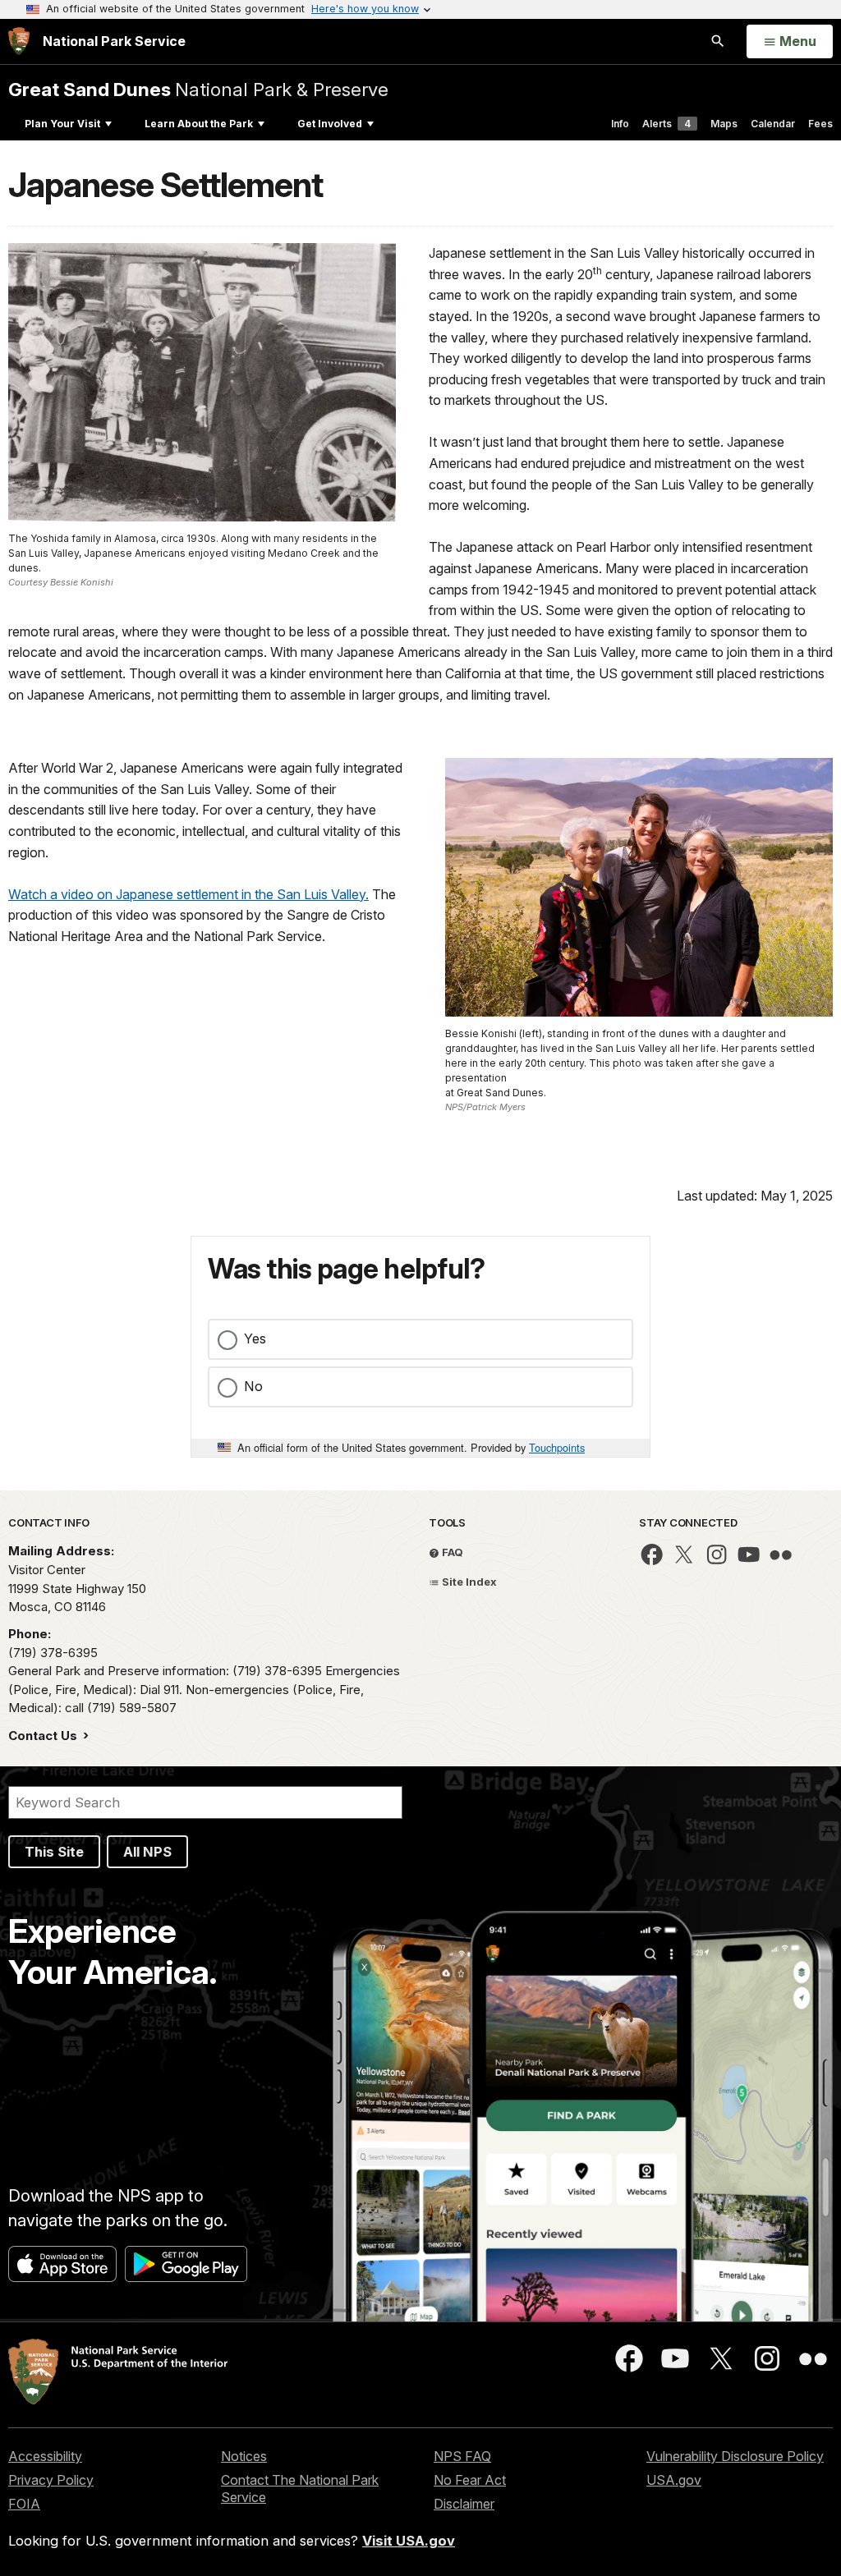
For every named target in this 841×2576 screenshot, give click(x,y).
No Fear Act (470, 2480)
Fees (820, 124)
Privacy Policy (51, 2480)
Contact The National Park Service (300, 2489)
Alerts (666, 124)
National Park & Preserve (198, 89)
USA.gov (674, 2480)
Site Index (468, 1582)
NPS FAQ (462, 2456)
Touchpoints (557, 1447)
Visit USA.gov (409, 2541)
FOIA (24, 2504)
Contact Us (44, 1736)
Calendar (773, 124)
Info (620, 124)
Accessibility (45, 2456)
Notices (244, 2456)
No (253, 1386)
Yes (255, 1339)
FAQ (451, 1552)
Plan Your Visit (62, 124)
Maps (724, 124)
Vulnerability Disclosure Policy (735, 2456)
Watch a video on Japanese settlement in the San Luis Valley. (188, 894)
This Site (54, 1852)
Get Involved (330, 124)
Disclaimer (464, 2504)
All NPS (147, 1852)
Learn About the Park (199, 124)
